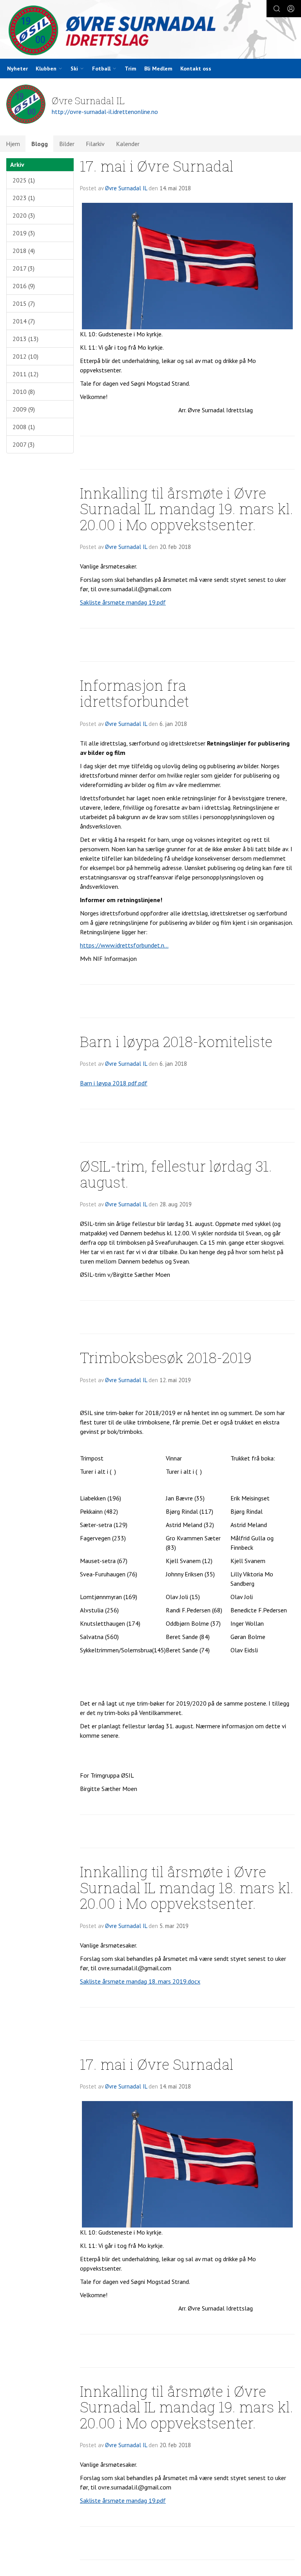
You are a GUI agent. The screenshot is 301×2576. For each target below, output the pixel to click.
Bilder (67, 144)
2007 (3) (24, 444)
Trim (131, 69)
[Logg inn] (291, 9)
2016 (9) (24, 286)
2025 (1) (24, 180)
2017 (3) (24, 268)
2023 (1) (24, 198)
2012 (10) (25, 356)
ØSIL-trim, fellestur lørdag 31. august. (176, 1174)
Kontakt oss (196, 69)
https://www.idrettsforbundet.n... (124, 945)
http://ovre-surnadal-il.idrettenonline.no (105, 112)
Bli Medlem (158, 69)
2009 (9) (24, 409)
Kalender (128, 144)
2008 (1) (24, 427)
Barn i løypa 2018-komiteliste (176, 1041)
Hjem (13, 144)
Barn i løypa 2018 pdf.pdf (114, 1083)
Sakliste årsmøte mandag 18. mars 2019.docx (140, 1981)
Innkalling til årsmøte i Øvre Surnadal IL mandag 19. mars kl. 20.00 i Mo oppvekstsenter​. (187, 509)
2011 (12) (25, 374)
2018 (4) (24, 251)
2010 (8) (24, 392)
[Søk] (277, 9)
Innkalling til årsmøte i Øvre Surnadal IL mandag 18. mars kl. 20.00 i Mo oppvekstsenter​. (187, 1887)
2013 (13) (25, 339)
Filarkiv (95, 144)
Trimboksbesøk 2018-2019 (166, 1357)
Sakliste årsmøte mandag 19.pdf (123, 602)
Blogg (40, 144)
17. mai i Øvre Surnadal (157, 166)
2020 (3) (24, 215)
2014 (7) (24, 321)
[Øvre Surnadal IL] (150, 30)
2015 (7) (24, 303)
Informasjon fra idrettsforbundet (134, 693)
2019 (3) (24, 233)
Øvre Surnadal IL (126, 188)
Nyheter (17, 69)
